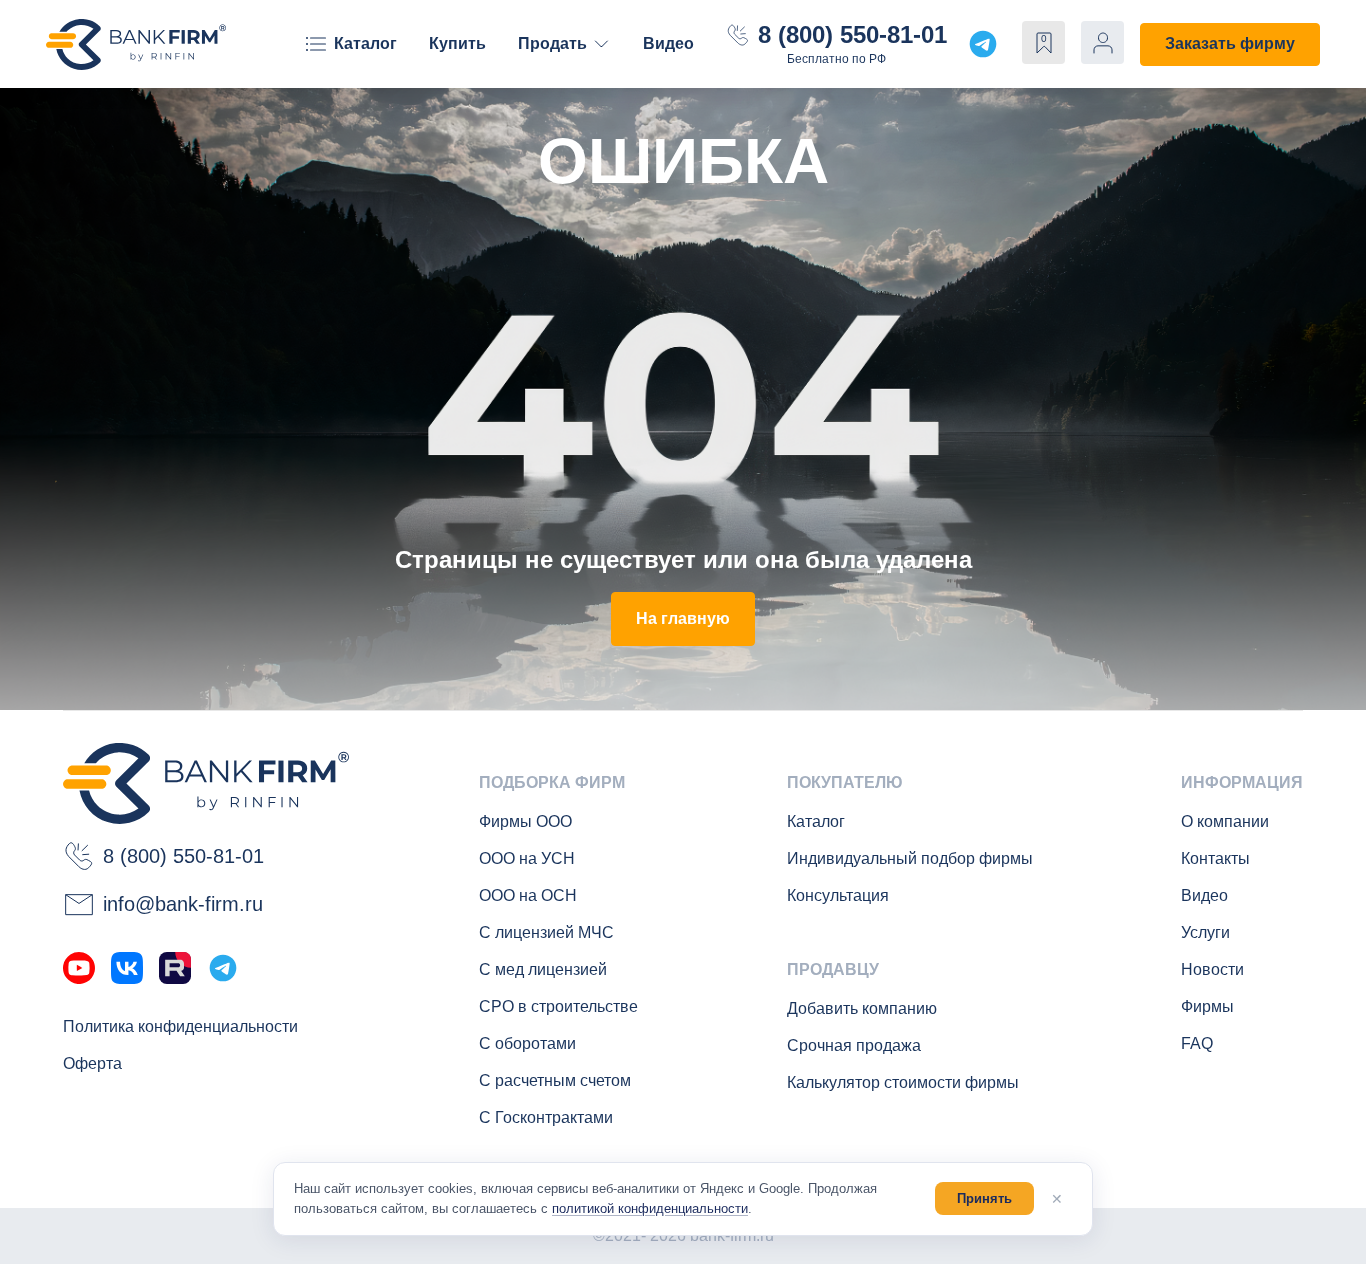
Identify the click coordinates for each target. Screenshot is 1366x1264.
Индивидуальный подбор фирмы (910, 858)
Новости (1212, 969)
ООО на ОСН (528, 895)
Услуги (1205, 932)
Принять (984, 1198)
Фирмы (1207, 1006)
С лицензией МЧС (546, 932)
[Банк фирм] (136, 44)
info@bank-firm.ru (183, 904)
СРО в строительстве (558, 1006)
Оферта (92, 1063)
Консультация (838, 895)
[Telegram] (223, 968)
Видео (668, 43)
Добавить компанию (862, 1008)
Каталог (365, 43)
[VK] (127, 968)
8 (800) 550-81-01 (852, 35)
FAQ (1197, 1043)
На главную (683, 618)
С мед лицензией (543, 969)
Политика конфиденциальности (180, 1026)
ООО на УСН (527, 858)
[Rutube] (175, 968)
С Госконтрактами (546, 1117)
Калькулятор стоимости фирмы (903, 1082)
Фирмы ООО (525, 821)
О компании (1225, 821)
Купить (457, 43)
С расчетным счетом (555, 1080)
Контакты (1215, 858)
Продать (552, 43)
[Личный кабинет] (1102, 42)
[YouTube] (79, 968)
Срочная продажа (854, 1045)
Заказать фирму (1230, 43)
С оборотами (527, 1043)
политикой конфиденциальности (650, 1208)
